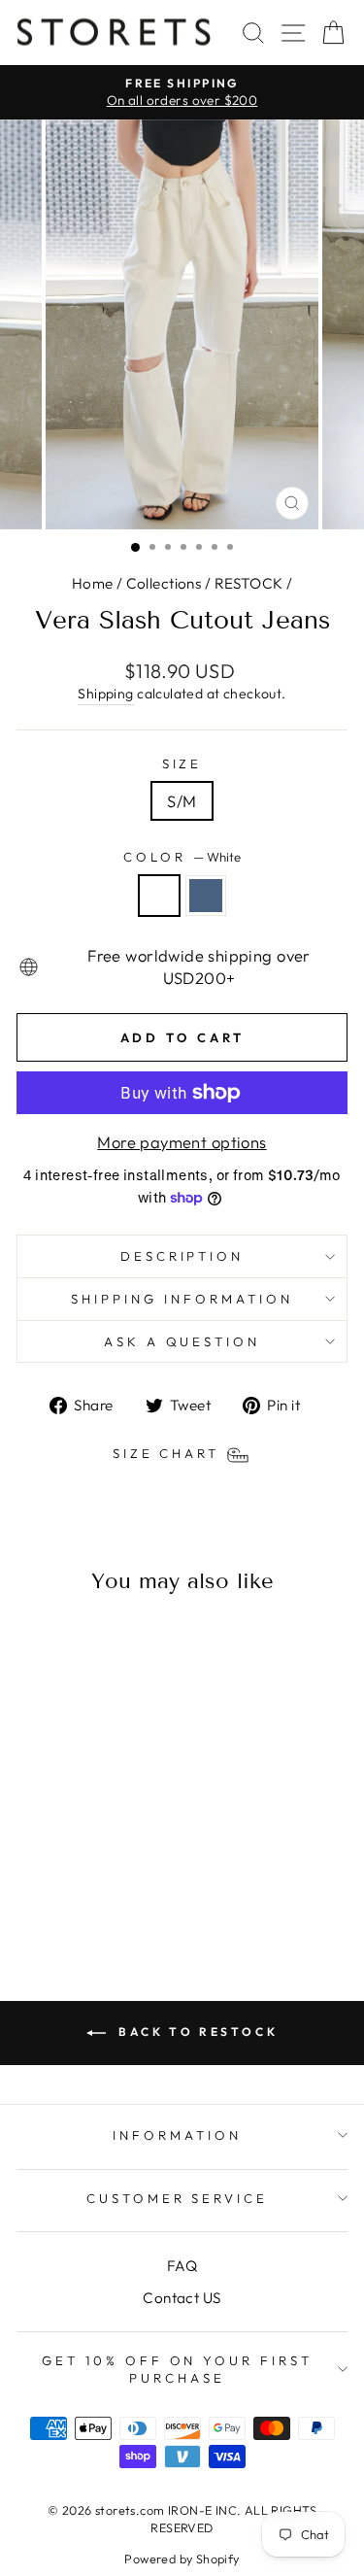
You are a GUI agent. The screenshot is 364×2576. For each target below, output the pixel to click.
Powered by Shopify (182, 2559)
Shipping (105, 694)
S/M (182, 801)
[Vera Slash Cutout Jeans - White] (68, 1886)
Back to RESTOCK (196, 2032)
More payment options (182, 1142)
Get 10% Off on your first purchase (177, 2370)
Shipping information (182, 1299)
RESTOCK (249, 583)
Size (182, 763)
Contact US (182, 2298)
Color (182, 857)
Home (93, 583)
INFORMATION (177, 2135)
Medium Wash (206, 896)
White (159, 896)
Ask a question (182, 1341)
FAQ (182, 2266)
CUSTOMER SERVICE (178, 2198)
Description (182, 1256)
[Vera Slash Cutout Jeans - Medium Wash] (91, 1886)
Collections (164, 583)
